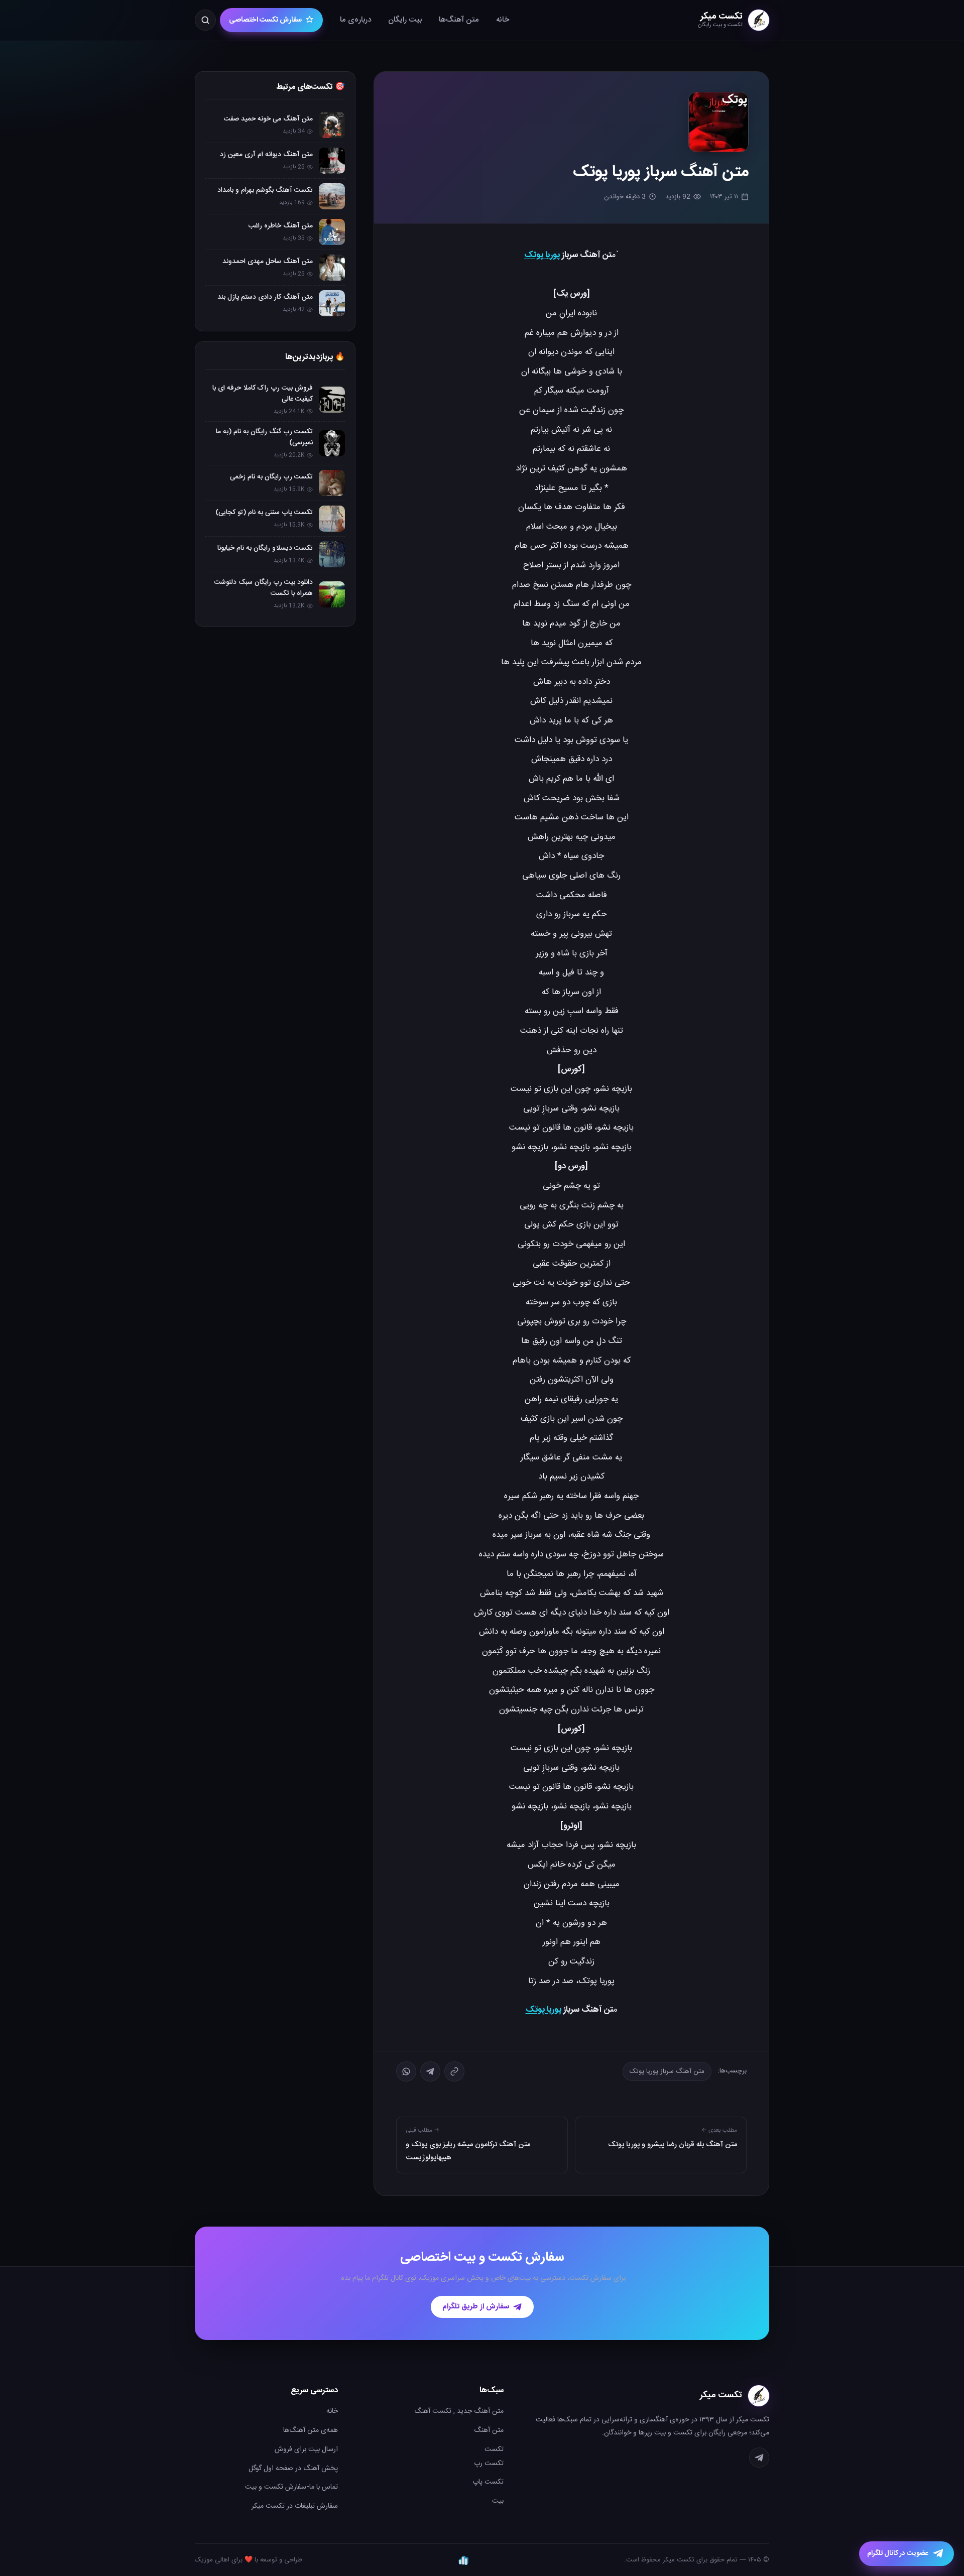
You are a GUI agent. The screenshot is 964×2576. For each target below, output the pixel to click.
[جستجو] (205, 20)
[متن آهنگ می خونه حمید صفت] (332, 125)
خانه (503, 20)
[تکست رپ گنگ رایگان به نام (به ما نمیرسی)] (332, 443)
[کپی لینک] (454, 2071)
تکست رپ (489, 2464)
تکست (494, 2449)
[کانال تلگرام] (759, 2458)
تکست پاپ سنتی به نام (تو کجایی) (264, 513)
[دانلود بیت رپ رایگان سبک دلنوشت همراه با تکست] (332, 594)
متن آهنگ (489, 2430)
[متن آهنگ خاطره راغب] (332, 232)
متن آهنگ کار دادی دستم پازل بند (265, 297)
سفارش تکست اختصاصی (265, 20)
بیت (498, 2501)
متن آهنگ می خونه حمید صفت (268, 119)
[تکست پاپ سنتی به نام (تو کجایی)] (332, 519)
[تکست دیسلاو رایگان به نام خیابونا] (332, 554)
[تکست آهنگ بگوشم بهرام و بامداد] (332, 196)
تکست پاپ (488, 2482)
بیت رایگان (405, 20)
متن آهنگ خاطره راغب (281, 226)
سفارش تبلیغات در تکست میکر (295, 2506)
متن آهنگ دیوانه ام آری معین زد (266, 155)
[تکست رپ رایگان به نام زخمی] (332, 483)
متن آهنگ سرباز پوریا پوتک (667, 2071)
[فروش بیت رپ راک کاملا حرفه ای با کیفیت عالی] (332, 400)
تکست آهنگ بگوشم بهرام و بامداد (265, 190)
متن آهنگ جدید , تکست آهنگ (459, 2411)
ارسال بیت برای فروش (306, 2449)
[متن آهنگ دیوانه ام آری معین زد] (332, 161)
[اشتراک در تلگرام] (430, 2071)
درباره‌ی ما (355, 20)
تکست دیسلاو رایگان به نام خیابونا (265, 548)
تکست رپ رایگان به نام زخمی (271, 477)
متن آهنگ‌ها (459, 20)
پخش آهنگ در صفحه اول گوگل (293, 2469)
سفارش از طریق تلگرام (476, 2307)
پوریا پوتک (542, 255)
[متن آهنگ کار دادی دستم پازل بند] (332, 303)
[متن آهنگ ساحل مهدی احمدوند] (332, 268)
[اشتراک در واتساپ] (406, 2071)
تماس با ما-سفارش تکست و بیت (291, 2487)
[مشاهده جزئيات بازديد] (463, 2560)
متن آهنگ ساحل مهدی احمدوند (268, 262)
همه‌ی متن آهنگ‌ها (311, 2430)
